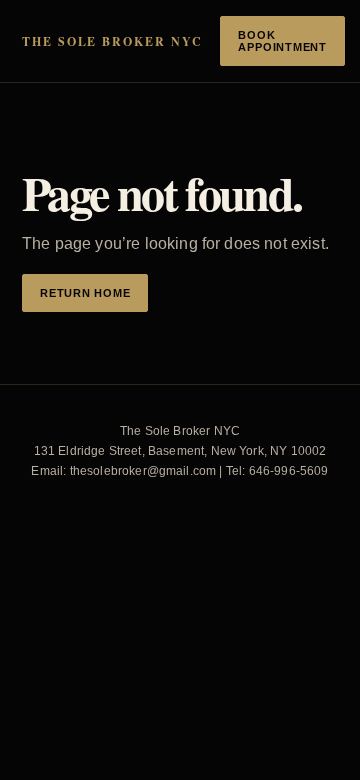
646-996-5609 (289, 471)
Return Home (85, 293)
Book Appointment (282, 41)
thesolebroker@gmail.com (143, 471)
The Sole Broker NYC (112, 41)
